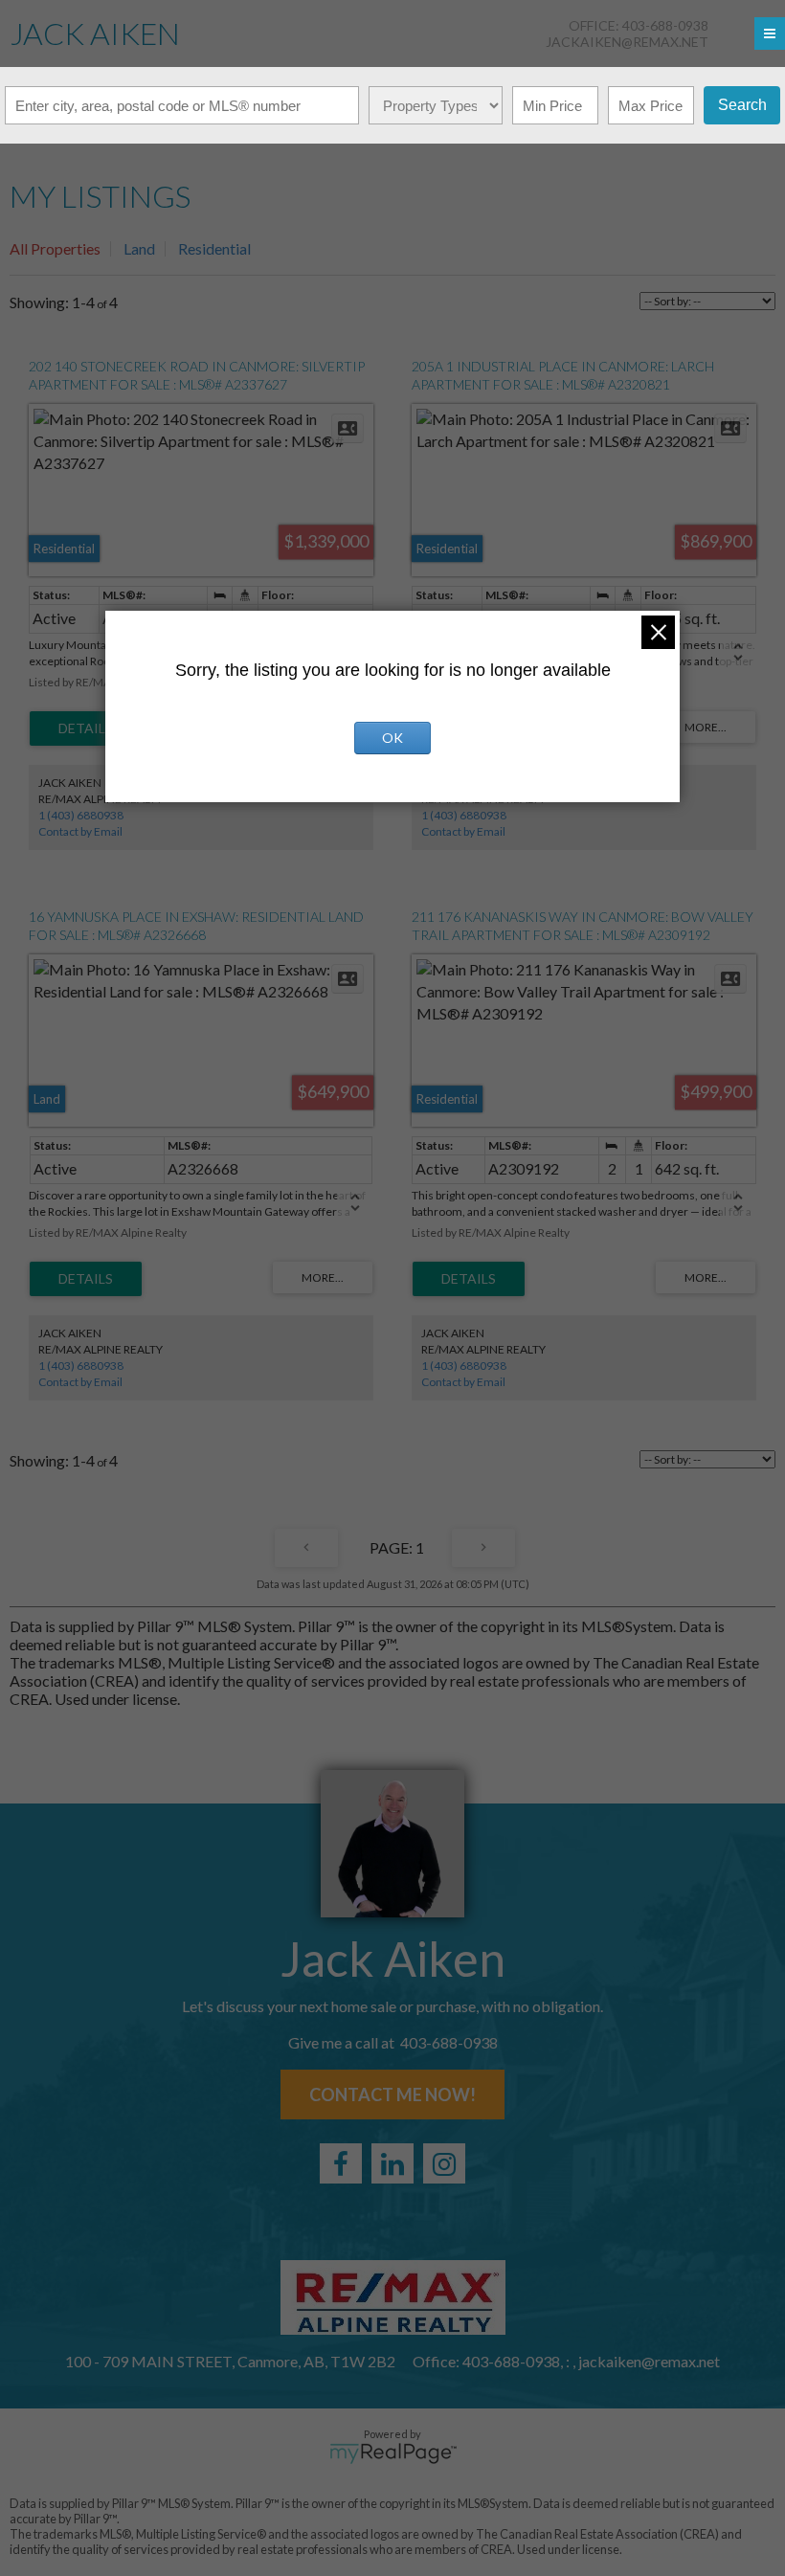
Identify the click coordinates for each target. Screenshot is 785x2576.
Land (139, 248)
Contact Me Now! (392, 2094)
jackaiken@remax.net (627, 42)
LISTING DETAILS (86, 728)
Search (742, 105)
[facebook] (341, 2163)
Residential (214, 248)
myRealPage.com (393, 2453)
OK (392, 738)
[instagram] (444, 2163)
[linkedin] (392, 2163)
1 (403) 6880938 (81, 815)
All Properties (55, 248)
